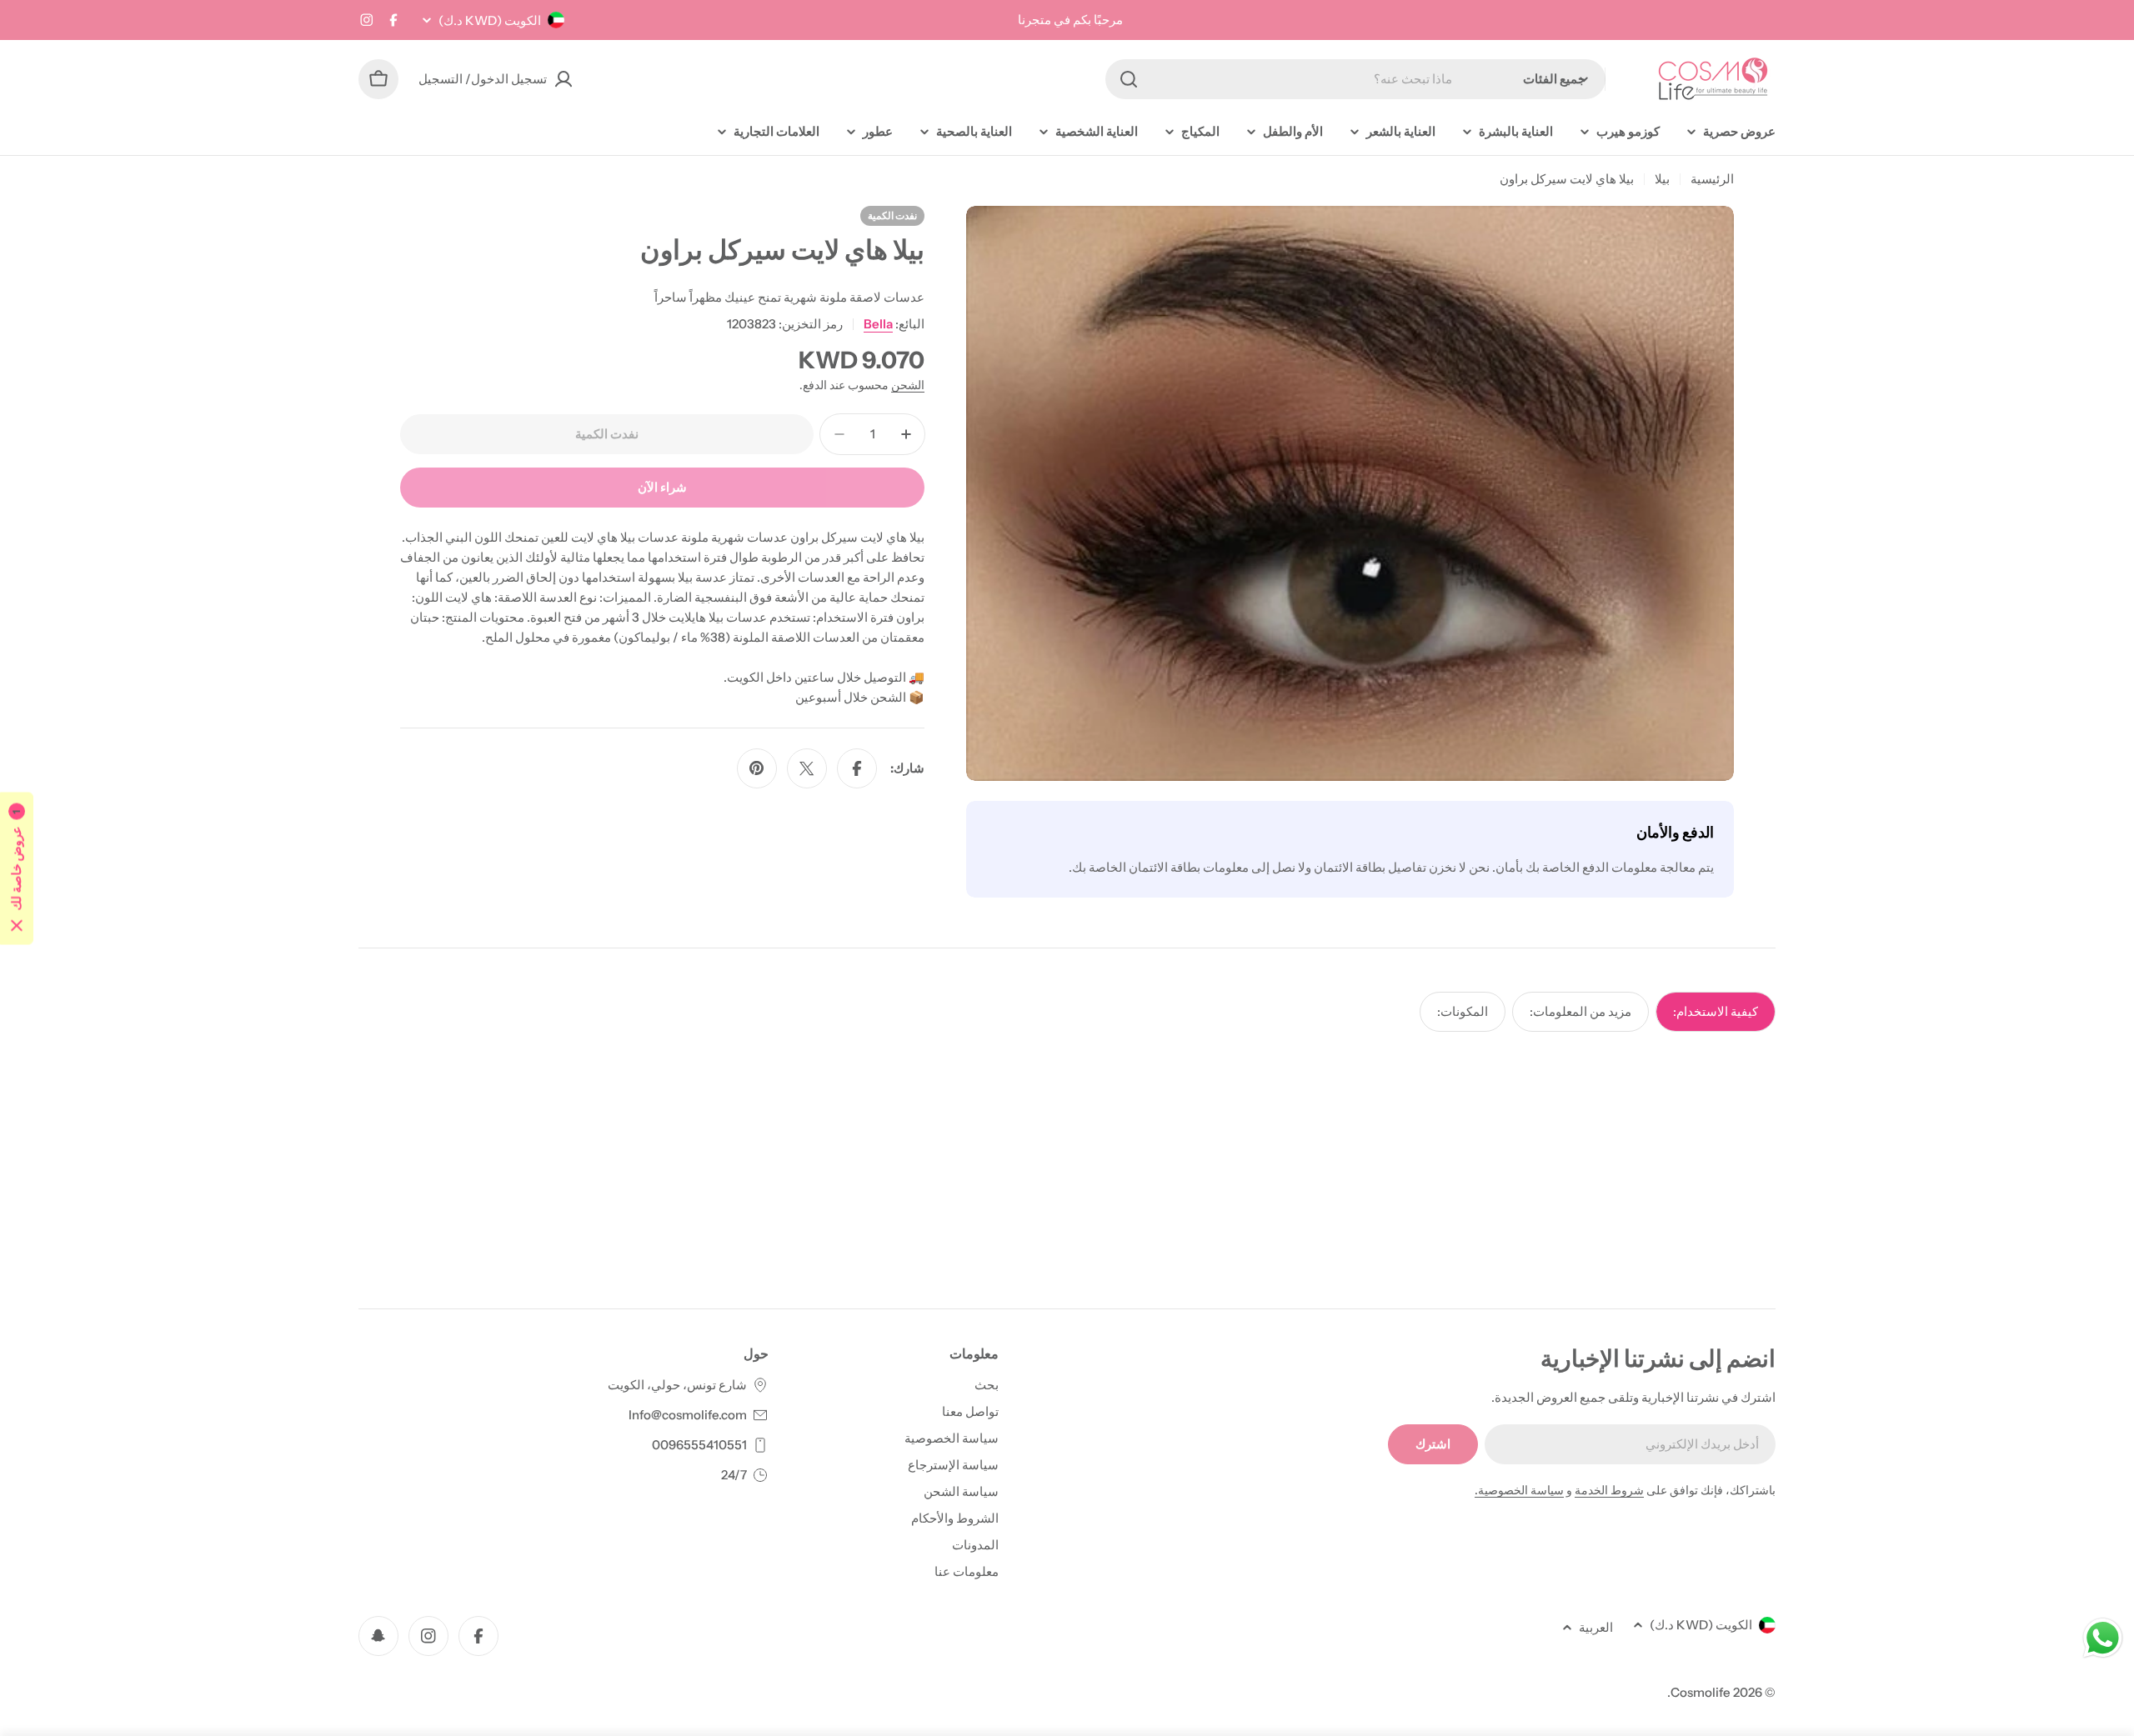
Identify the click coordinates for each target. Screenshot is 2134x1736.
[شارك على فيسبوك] (857, 768)
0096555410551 (699, 1445)
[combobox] (1355, 79)
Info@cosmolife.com (688, 1415)
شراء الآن (662, 487)
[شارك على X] (807, 768)
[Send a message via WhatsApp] (2103, 1638)
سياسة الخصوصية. (1519, 1490)
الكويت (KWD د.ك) (490, 20)
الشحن (908, 385)
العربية (1596, 1627)
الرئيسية (1712, 179)
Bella (878, 324)
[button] (17, 868)
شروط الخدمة (1609, 1490)
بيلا (1662, 179)
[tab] (1716, 1012)
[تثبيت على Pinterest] (757, 768)
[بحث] (1129, 79)
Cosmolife (1701, 1692)
